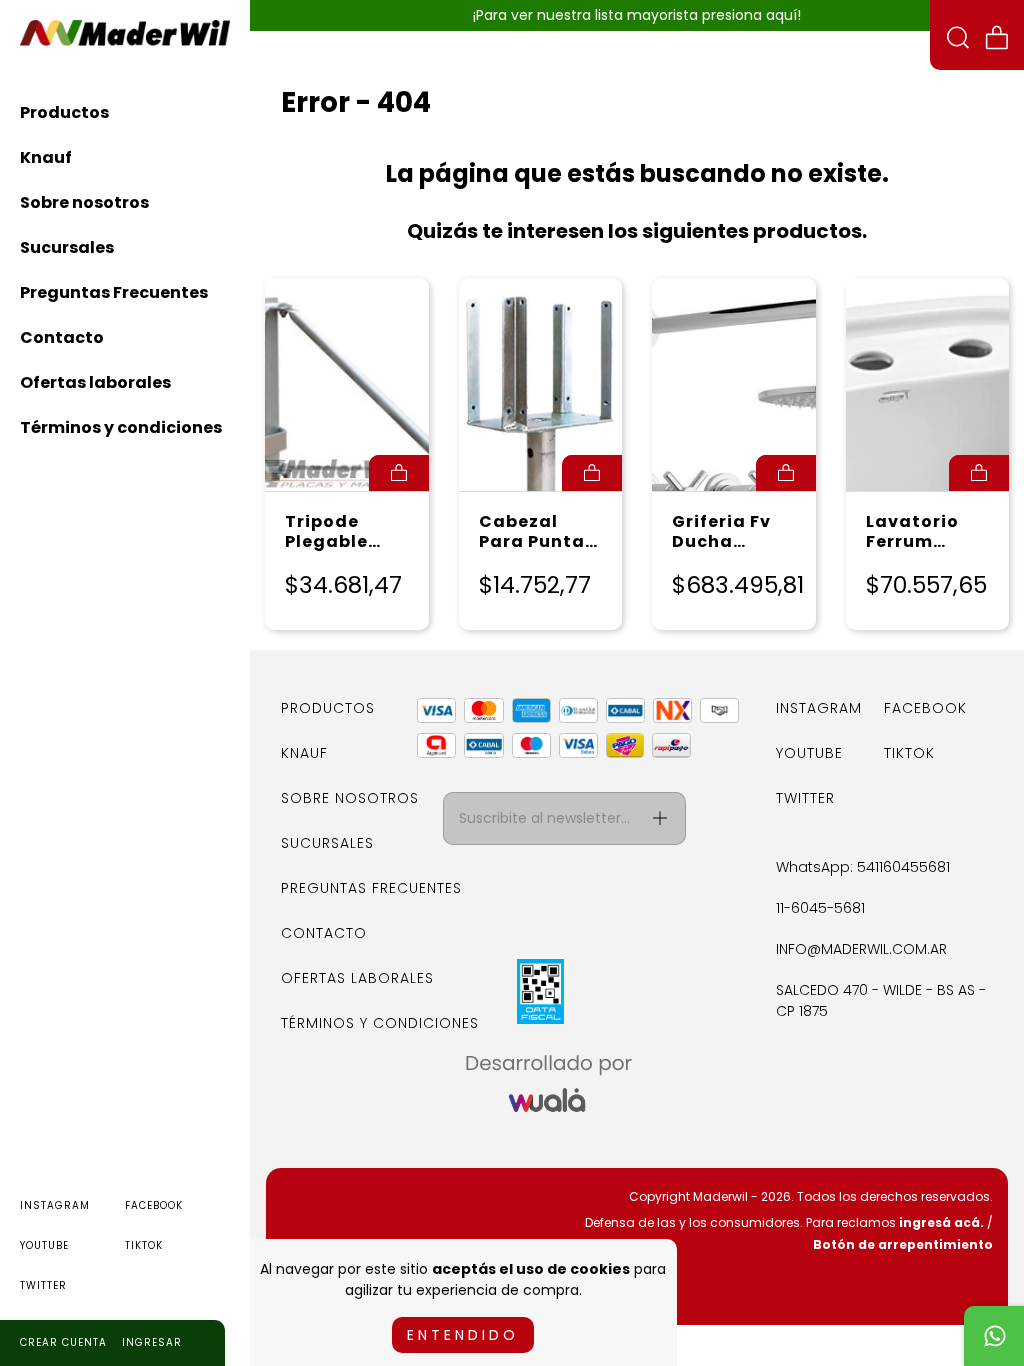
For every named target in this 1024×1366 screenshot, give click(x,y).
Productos (64, 112)
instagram (55, 1205)
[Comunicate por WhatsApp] (994, 1336)
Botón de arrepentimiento (903, 1244)
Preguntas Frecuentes (114, 292)
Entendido (463, 1335)
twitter (43, 1285)
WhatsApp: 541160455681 (863, 867)
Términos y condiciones (121, 427)
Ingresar (152, 1342)
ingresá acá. (941, 1222)
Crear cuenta (63, 1342)
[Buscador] (958, 40)
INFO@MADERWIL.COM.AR (861, 949)
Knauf (46, 157)
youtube (44, 1245)
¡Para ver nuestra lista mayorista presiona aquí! (637, 15)
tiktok (144, 1245)
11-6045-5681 (820, 908)
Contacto (62, 337)
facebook (154, 1205)
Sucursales (67, 247)
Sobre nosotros (84, 202)
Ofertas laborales (95, 382)
